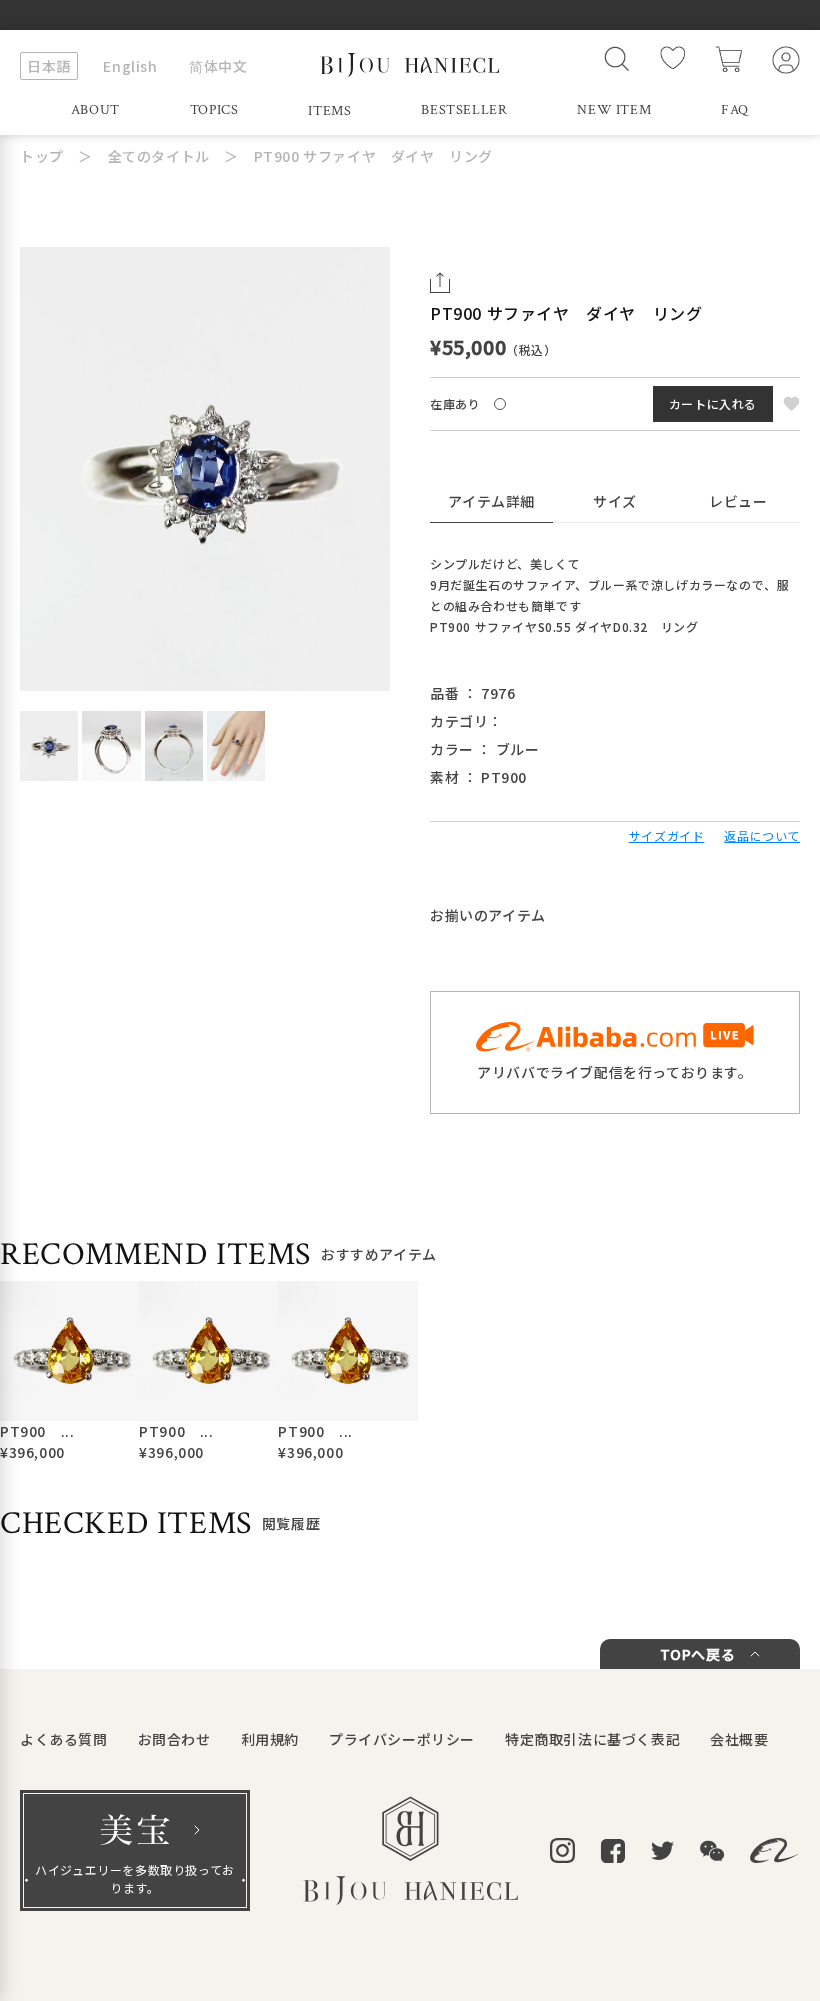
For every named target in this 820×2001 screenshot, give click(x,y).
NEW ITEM (614, 110)
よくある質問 (64, 1739)
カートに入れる (713, 403)
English (130, 66)
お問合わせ (174, 1739)
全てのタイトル (159, 156)
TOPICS (214, 110)
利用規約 (270, 1739)
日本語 (49, 66)
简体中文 (218, 66)
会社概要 (739, 1739)
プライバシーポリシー (402, 1739)
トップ (42, 156)
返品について (762, 835)
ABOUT (95, 110)
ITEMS (329, 111)
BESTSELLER (464, 110)
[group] (62, 1372)
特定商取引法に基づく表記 (592, 1739)
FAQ (735, 110)
